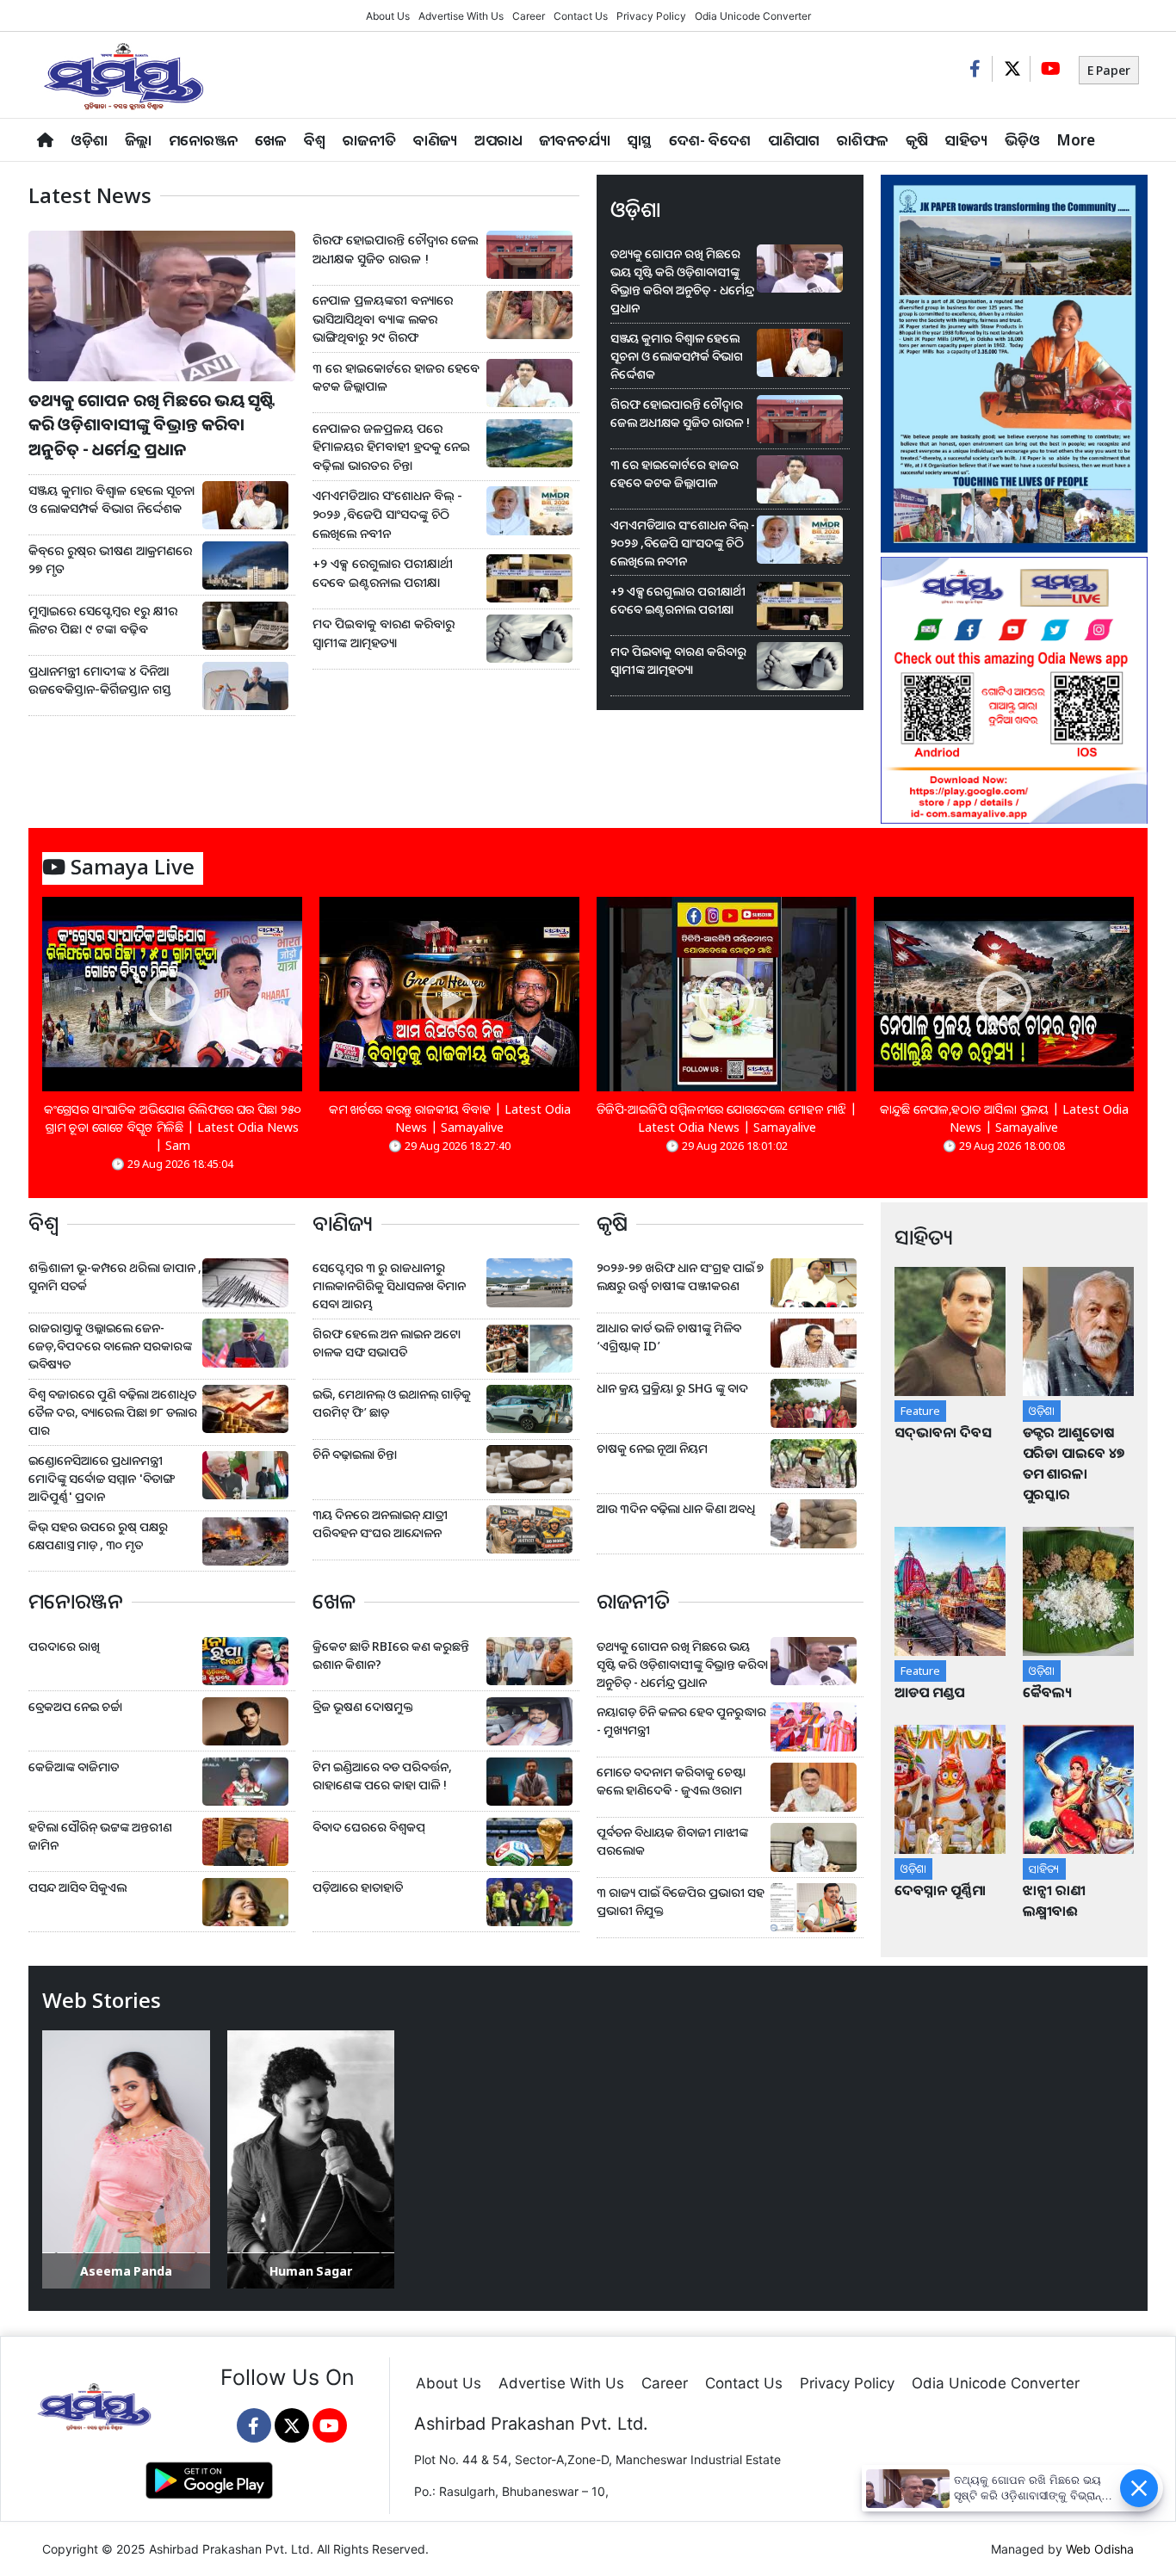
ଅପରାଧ (498, 140)
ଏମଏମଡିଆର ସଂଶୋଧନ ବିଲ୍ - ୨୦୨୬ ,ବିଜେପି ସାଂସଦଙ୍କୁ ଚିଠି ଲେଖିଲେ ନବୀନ (387, 514)
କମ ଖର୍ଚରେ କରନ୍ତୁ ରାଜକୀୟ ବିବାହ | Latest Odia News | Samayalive (450, 1118)
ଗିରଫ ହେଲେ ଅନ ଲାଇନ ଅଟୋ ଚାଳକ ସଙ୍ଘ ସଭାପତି (387, 1343)
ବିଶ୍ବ (315, 140)
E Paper (1109, 70)
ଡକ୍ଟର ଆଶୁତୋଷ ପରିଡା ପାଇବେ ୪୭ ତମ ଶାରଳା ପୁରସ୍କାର (1074, 1463)
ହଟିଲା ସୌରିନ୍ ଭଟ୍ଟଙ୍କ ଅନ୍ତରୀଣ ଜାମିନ (100, 1836)
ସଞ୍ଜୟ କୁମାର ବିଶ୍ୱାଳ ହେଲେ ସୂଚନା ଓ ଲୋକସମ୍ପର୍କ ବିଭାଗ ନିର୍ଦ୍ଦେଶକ (111, 500)
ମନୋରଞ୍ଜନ (203, 140)
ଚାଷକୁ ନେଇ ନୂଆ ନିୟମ (652, 1448)
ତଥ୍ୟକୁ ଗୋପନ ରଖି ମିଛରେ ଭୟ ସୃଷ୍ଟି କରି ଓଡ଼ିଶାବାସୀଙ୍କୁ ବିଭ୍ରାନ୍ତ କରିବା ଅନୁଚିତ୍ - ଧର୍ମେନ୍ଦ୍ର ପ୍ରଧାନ (152, 425)
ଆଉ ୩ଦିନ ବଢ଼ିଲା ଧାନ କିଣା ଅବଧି (676, 1508)
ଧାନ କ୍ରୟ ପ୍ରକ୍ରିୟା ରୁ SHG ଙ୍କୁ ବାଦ (672, 1388)
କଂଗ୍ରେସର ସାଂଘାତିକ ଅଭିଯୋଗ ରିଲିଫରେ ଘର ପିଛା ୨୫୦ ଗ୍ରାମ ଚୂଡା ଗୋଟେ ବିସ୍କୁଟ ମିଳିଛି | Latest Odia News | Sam (173, 1127)
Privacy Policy (651, 16)
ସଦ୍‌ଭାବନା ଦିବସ (943, 1432)
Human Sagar (311, 2271)
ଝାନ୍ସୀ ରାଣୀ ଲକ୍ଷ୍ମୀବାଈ (1054, 1900)
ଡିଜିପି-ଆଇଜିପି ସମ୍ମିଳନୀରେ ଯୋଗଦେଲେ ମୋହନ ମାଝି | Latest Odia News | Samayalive (727, 1118)
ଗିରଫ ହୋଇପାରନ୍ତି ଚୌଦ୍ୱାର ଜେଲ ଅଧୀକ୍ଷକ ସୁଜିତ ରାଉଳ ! (395, 249)
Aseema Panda (126, 2271)
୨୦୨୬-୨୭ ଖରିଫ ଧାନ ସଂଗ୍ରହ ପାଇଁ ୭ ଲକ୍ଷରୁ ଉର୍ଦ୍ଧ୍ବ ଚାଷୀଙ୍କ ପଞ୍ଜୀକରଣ (680, 1276)
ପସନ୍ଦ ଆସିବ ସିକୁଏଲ (77, 1887)
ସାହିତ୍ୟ (966, 140)
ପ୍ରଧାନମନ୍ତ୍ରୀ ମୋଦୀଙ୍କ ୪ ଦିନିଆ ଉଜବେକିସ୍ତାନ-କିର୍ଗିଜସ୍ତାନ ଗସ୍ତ (100, 680)
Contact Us (581, 16)
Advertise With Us (461, 16)
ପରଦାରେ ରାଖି (64, 1646)
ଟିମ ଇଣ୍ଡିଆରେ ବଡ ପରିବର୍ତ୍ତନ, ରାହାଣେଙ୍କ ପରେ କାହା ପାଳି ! (382, 1776)
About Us (388, 16)
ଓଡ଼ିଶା (89, 140)
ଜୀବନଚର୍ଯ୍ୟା (575, 140)
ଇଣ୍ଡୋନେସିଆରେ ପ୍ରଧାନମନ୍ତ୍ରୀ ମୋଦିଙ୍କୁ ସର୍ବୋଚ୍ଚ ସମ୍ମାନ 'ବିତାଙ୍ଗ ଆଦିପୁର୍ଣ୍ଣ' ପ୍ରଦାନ (101, 1478)
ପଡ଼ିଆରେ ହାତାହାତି (358, 1887)
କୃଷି (917, 140)
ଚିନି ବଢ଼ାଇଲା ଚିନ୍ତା (355, 1454)
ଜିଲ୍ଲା (138, 140)
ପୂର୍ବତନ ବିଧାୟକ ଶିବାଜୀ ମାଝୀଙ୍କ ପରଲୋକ (672, 1841)
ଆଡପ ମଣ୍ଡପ (929, 1692)
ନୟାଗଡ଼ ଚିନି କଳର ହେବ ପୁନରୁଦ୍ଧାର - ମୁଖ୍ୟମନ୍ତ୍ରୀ (681, 1720)
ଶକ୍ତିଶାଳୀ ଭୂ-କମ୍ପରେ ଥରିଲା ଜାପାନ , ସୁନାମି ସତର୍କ (115, 1276)
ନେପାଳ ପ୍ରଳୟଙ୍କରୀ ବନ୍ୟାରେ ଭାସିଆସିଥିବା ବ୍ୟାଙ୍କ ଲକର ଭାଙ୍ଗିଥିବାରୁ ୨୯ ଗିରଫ (383, 318)
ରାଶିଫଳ (863, 140)
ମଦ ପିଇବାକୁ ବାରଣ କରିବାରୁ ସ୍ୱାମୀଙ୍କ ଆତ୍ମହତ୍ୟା (384, 633)
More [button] (1076, 140)
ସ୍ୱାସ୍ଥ (640, 140)
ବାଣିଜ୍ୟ (435, 140)
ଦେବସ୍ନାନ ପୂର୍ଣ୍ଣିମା (942, 1890)
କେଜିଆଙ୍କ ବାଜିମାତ (74, 1767)
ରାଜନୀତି (369, 140)
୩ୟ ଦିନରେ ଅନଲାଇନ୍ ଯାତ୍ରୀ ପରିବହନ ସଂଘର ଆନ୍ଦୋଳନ (380, 1523)
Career (529, 16)
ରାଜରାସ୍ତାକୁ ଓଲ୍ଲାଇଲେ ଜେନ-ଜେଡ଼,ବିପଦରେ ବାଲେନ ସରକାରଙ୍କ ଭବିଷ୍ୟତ (110, 1346)
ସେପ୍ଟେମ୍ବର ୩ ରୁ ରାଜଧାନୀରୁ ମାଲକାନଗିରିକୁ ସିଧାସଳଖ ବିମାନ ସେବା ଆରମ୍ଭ (389, 1285)
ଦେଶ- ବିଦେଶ (710, 140)
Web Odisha (1100, 2549)
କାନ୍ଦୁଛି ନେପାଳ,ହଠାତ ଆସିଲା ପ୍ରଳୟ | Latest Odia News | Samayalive (1004, 1118)
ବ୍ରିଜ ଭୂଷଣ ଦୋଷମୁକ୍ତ (363, 1706)
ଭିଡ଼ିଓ (1022, 140)
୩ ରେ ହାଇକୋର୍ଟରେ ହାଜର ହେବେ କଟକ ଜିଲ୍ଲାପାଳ (396, 377)
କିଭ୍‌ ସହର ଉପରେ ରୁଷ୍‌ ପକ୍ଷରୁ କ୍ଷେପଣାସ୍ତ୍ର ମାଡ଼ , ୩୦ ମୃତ (98, 1535)
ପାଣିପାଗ (794, 140)
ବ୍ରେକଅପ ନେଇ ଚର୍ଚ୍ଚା (77, 1706)
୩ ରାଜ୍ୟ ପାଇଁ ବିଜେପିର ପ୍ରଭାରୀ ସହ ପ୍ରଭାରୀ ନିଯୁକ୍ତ (681, 1901)
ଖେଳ (271, 140)
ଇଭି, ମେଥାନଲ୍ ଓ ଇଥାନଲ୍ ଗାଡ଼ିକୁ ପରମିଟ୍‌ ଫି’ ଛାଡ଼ (392, 1403)
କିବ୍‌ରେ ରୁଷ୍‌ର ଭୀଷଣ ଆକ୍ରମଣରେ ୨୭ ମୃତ (110, 560)
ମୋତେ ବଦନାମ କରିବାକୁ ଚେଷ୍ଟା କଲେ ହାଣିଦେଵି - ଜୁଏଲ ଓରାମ (671, 1781)
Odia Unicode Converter (753, 16)
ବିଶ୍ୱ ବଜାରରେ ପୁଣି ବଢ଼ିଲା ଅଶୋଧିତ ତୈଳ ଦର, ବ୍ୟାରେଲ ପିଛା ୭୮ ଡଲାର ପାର (113, 1412)
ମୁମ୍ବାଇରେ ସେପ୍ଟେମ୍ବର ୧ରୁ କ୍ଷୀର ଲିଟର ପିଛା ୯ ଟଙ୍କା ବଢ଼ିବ (103, 620)
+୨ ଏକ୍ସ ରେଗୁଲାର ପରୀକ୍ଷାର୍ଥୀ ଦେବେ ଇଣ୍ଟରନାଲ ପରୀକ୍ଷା (383, 573)
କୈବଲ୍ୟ (1047, 1692)
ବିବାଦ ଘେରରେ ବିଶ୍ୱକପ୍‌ (369, 1827)
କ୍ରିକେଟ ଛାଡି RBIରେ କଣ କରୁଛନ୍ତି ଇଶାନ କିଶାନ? (391, 1655)
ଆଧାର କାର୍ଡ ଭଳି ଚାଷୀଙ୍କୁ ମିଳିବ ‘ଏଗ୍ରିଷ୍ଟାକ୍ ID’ (669, 1337)
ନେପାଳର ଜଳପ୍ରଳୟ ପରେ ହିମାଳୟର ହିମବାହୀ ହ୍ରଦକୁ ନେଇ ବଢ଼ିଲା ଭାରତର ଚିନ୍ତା (391, 447)
